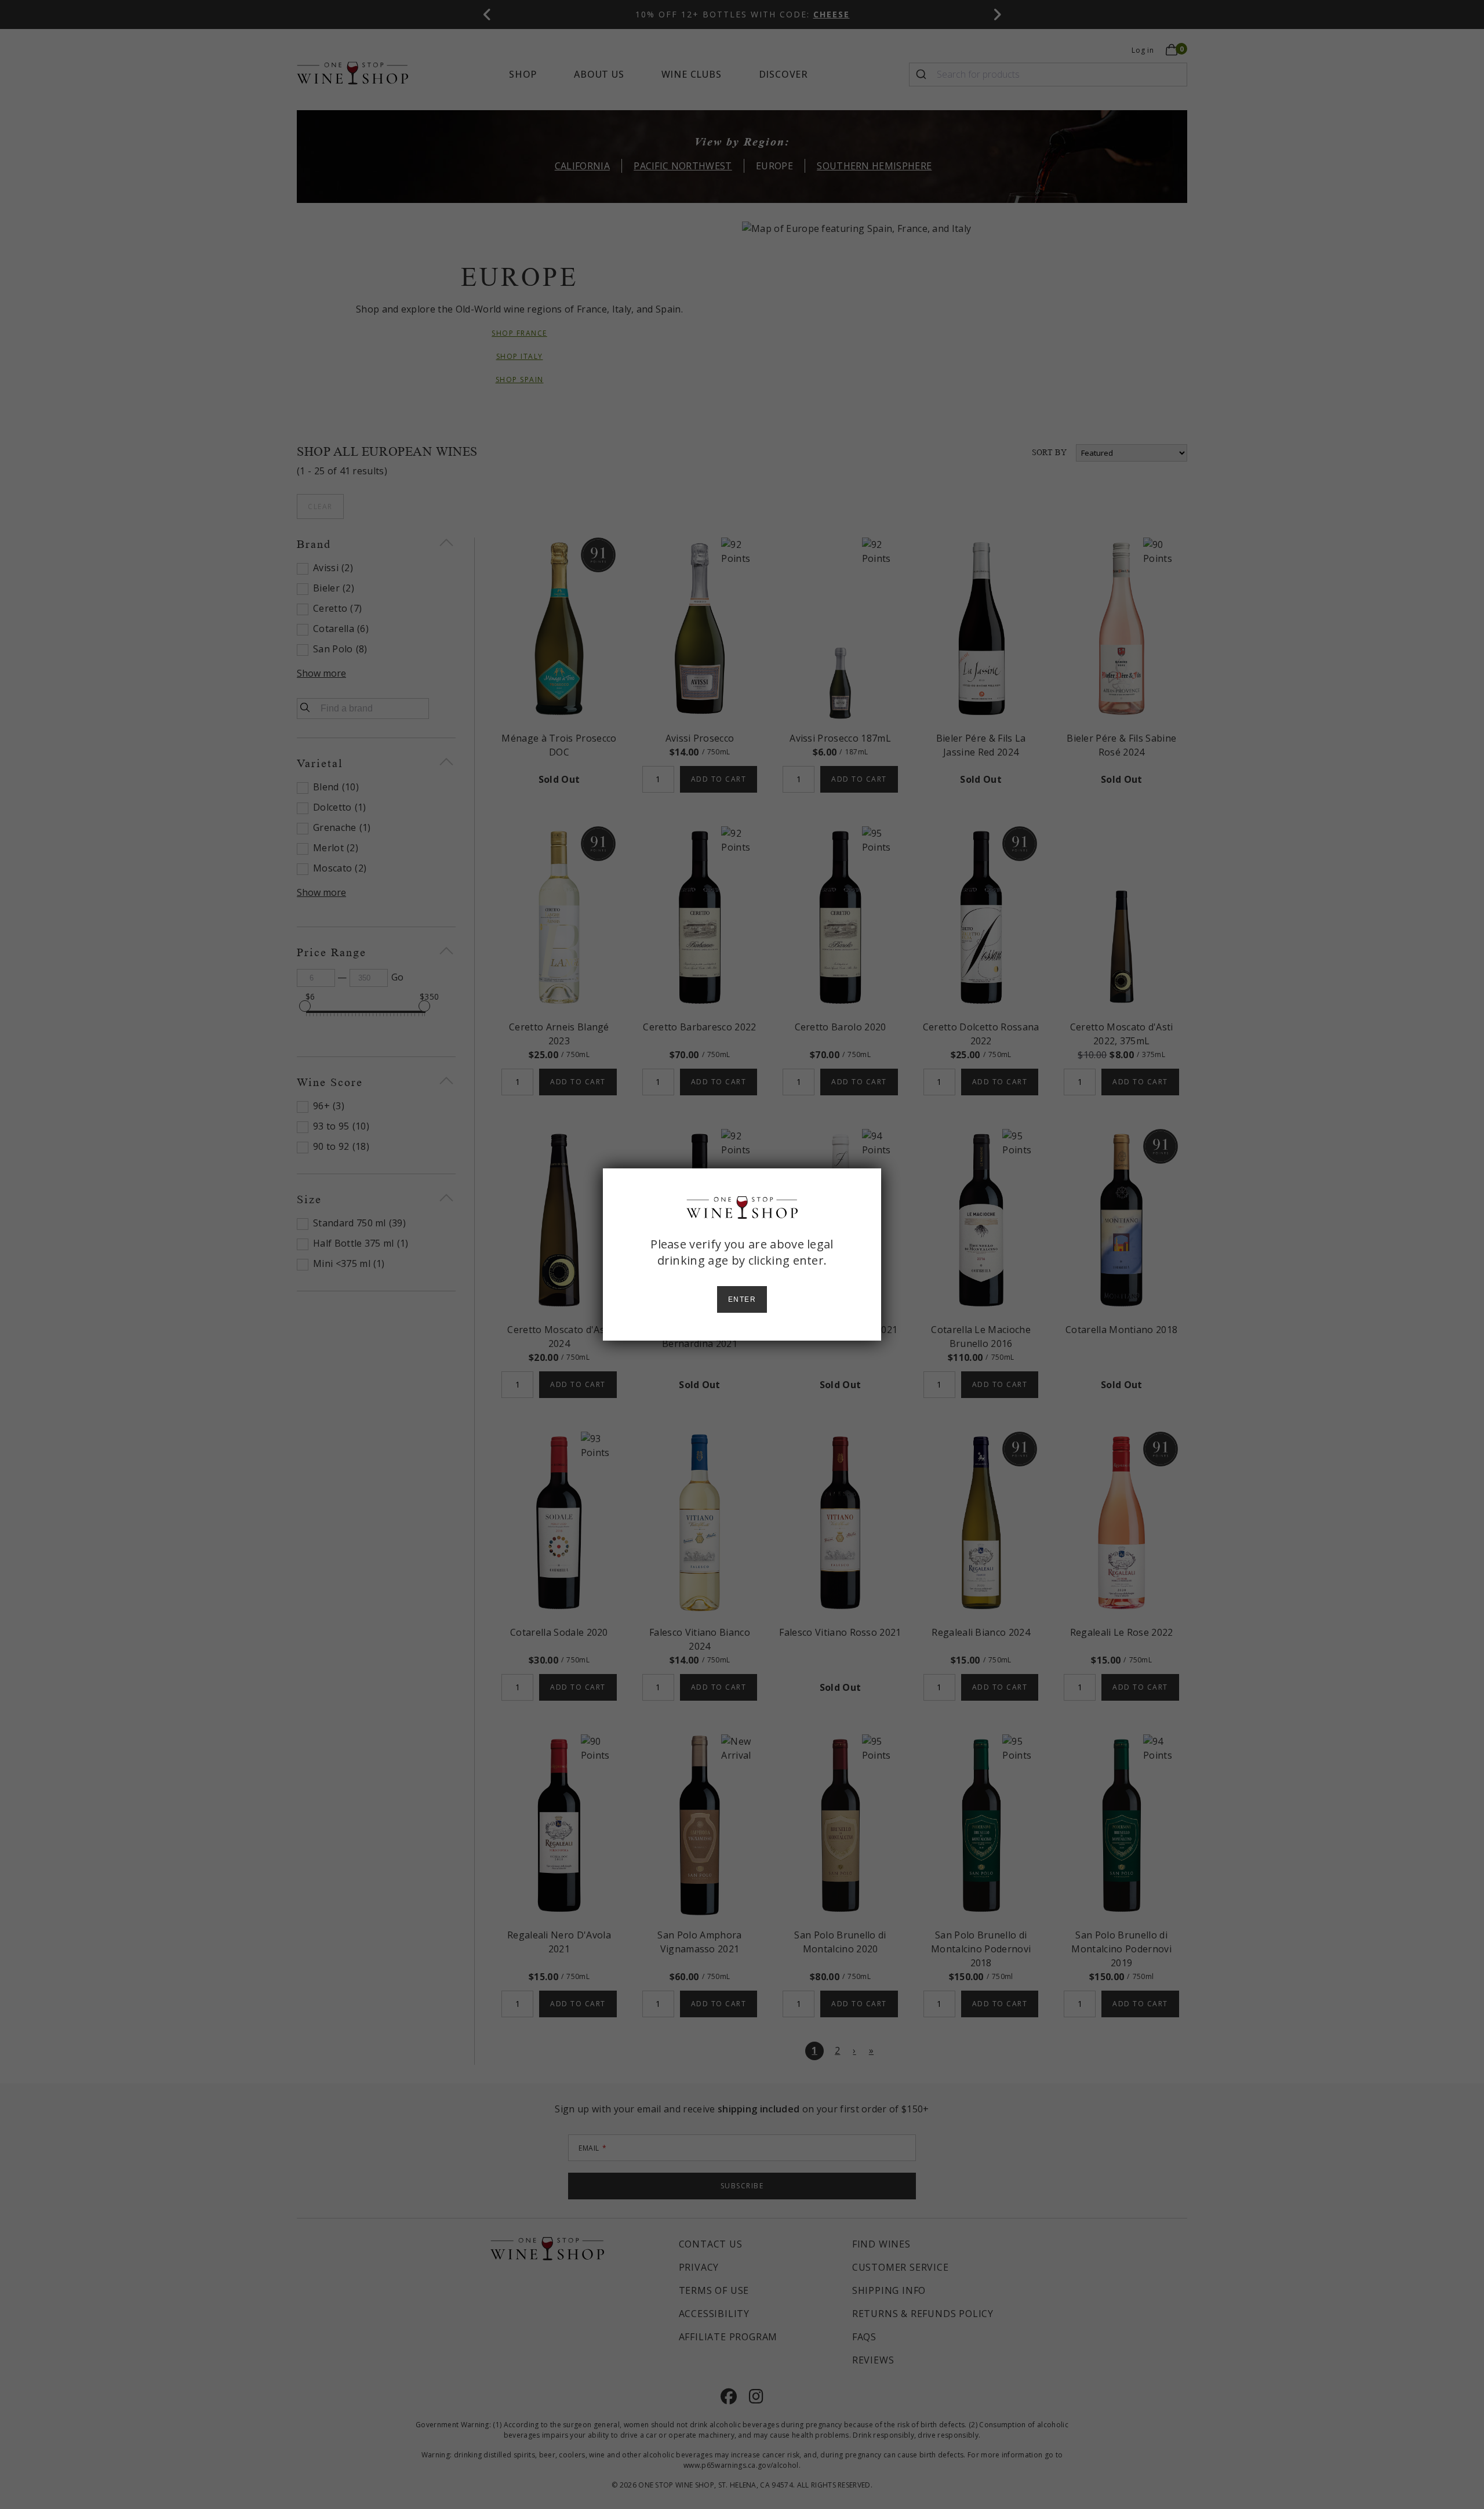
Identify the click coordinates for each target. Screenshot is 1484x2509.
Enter (742, 1299)
